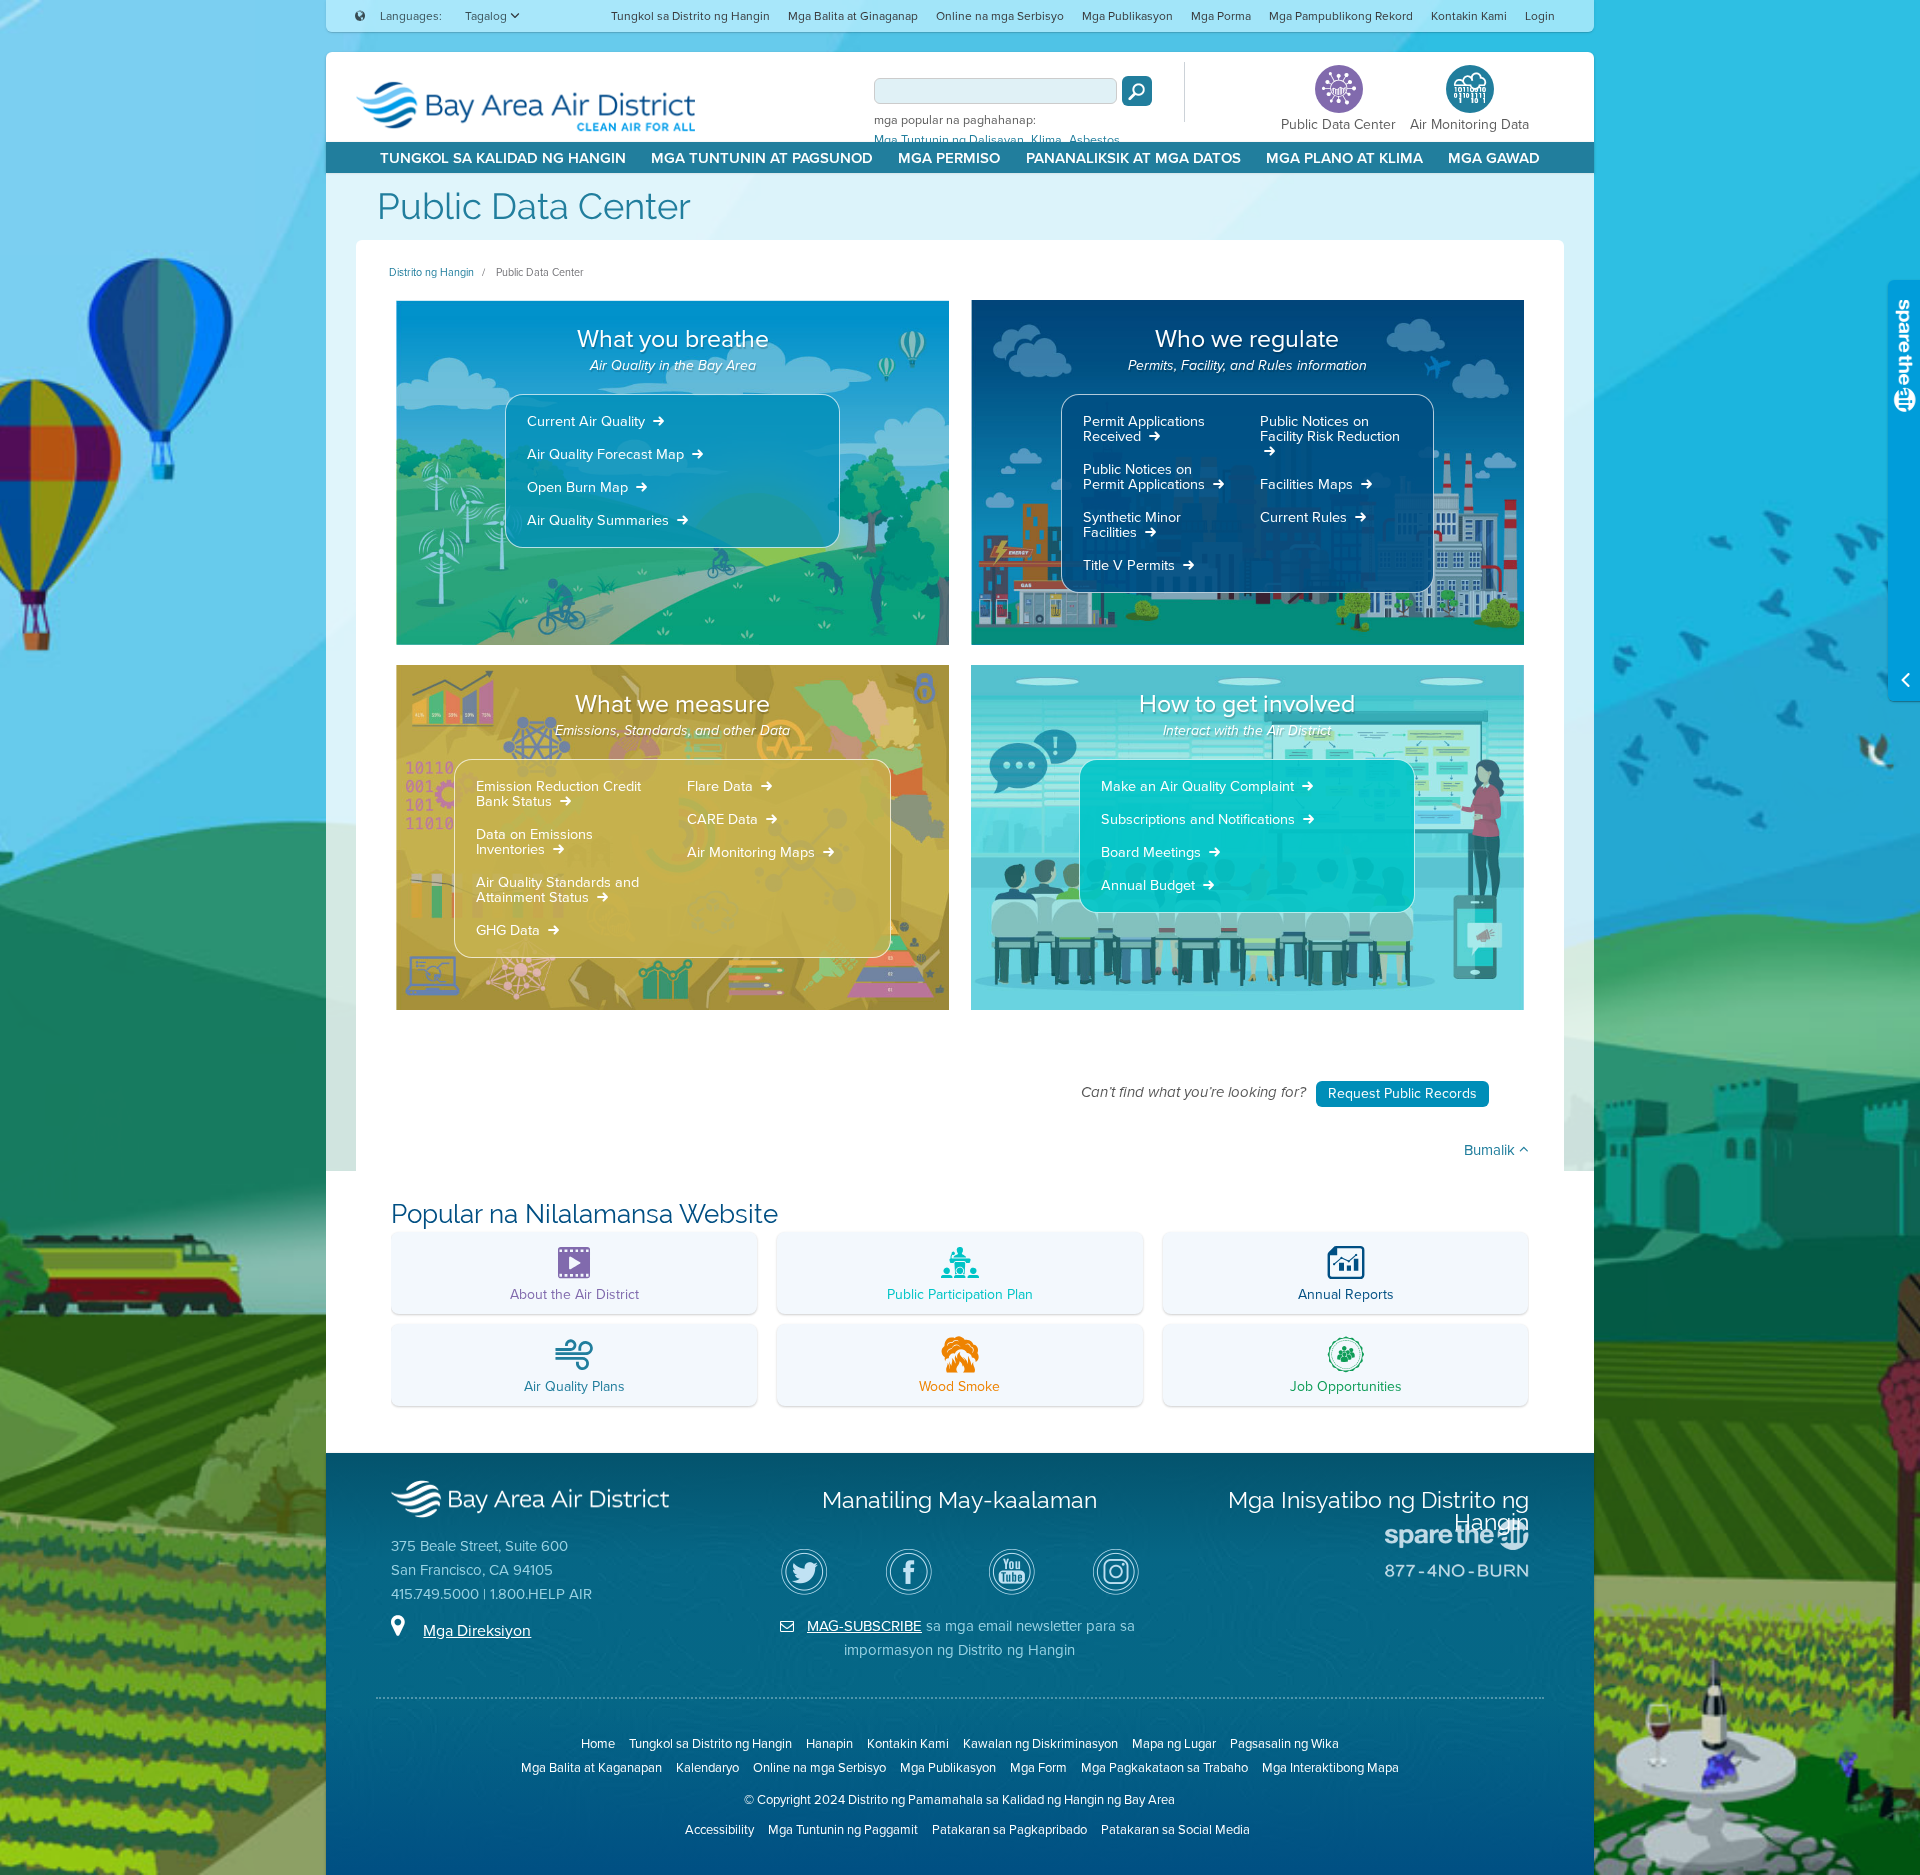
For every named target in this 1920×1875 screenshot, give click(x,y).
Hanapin (829, 1743)
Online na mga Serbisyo (1000, 16)
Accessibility (719, 1829)
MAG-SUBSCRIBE (864, 1626)
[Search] (1137, 91)
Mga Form (1038, 1767)
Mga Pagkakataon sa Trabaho (1164, 1767)
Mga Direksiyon (477, 1630)
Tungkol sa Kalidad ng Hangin (503, 158)
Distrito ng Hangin (431, 272)
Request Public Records (1402, 1093)
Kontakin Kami (1469, 16)
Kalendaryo (707, 1767)
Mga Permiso (949, 158)
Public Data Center (540, 272)
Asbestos (1094, 140)
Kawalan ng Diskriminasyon (1040, 1743)
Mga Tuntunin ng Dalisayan (949, 140)
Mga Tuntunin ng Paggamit (843, 1829)
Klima (1046, 140)
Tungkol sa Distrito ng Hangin (690, 16)
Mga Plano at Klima (1344, 158)
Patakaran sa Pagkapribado (1009, 1829)
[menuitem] (690, 15)
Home (598, 1743)
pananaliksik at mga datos (1133, 158)
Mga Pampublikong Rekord (1341, 16)
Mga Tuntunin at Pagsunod (762, 158)
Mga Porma (1221, 16)
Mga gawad (1494, 158)
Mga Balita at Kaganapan (591, 1767)
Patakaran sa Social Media (1175, 1829)
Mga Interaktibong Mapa (1330, 1767)
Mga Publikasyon (1127, 16)
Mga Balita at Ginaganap (853, 16)
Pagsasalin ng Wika (1284, 1743)
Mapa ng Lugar (1174, 1743)
